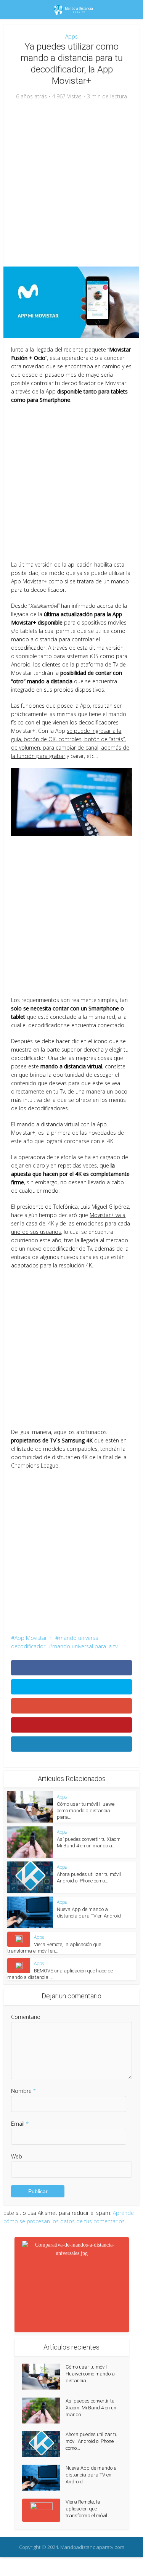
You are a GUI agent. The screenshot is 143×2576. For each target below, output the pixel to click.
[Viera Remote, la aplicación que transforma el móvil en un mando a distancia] (44, 2510)
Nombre (23, 2091)
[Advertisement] (71, 184)
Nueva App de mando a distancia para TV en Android (91, 2475)
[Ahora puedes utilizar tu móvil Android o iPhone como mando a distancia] (44, 2444)
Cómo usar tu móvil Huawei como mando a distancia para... (86, 1811)
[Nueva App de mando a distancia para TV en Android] (44, 2478)
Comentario (26, 2017)
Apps (71, 36)
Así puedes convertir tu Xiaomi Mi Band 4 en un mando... (91, 2408)
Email (20, 2124)
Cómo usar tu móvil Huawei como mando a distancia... (90, 2374)
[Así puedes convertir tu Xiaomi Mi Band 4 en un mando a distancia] (44, 2411)
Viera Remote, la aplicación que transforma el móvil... (88, 2509)
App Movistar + (33, 1638)
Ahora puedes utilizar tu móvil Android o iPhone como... (92, 2441)
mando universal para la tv (85, 1646)
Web (17, 2156)
